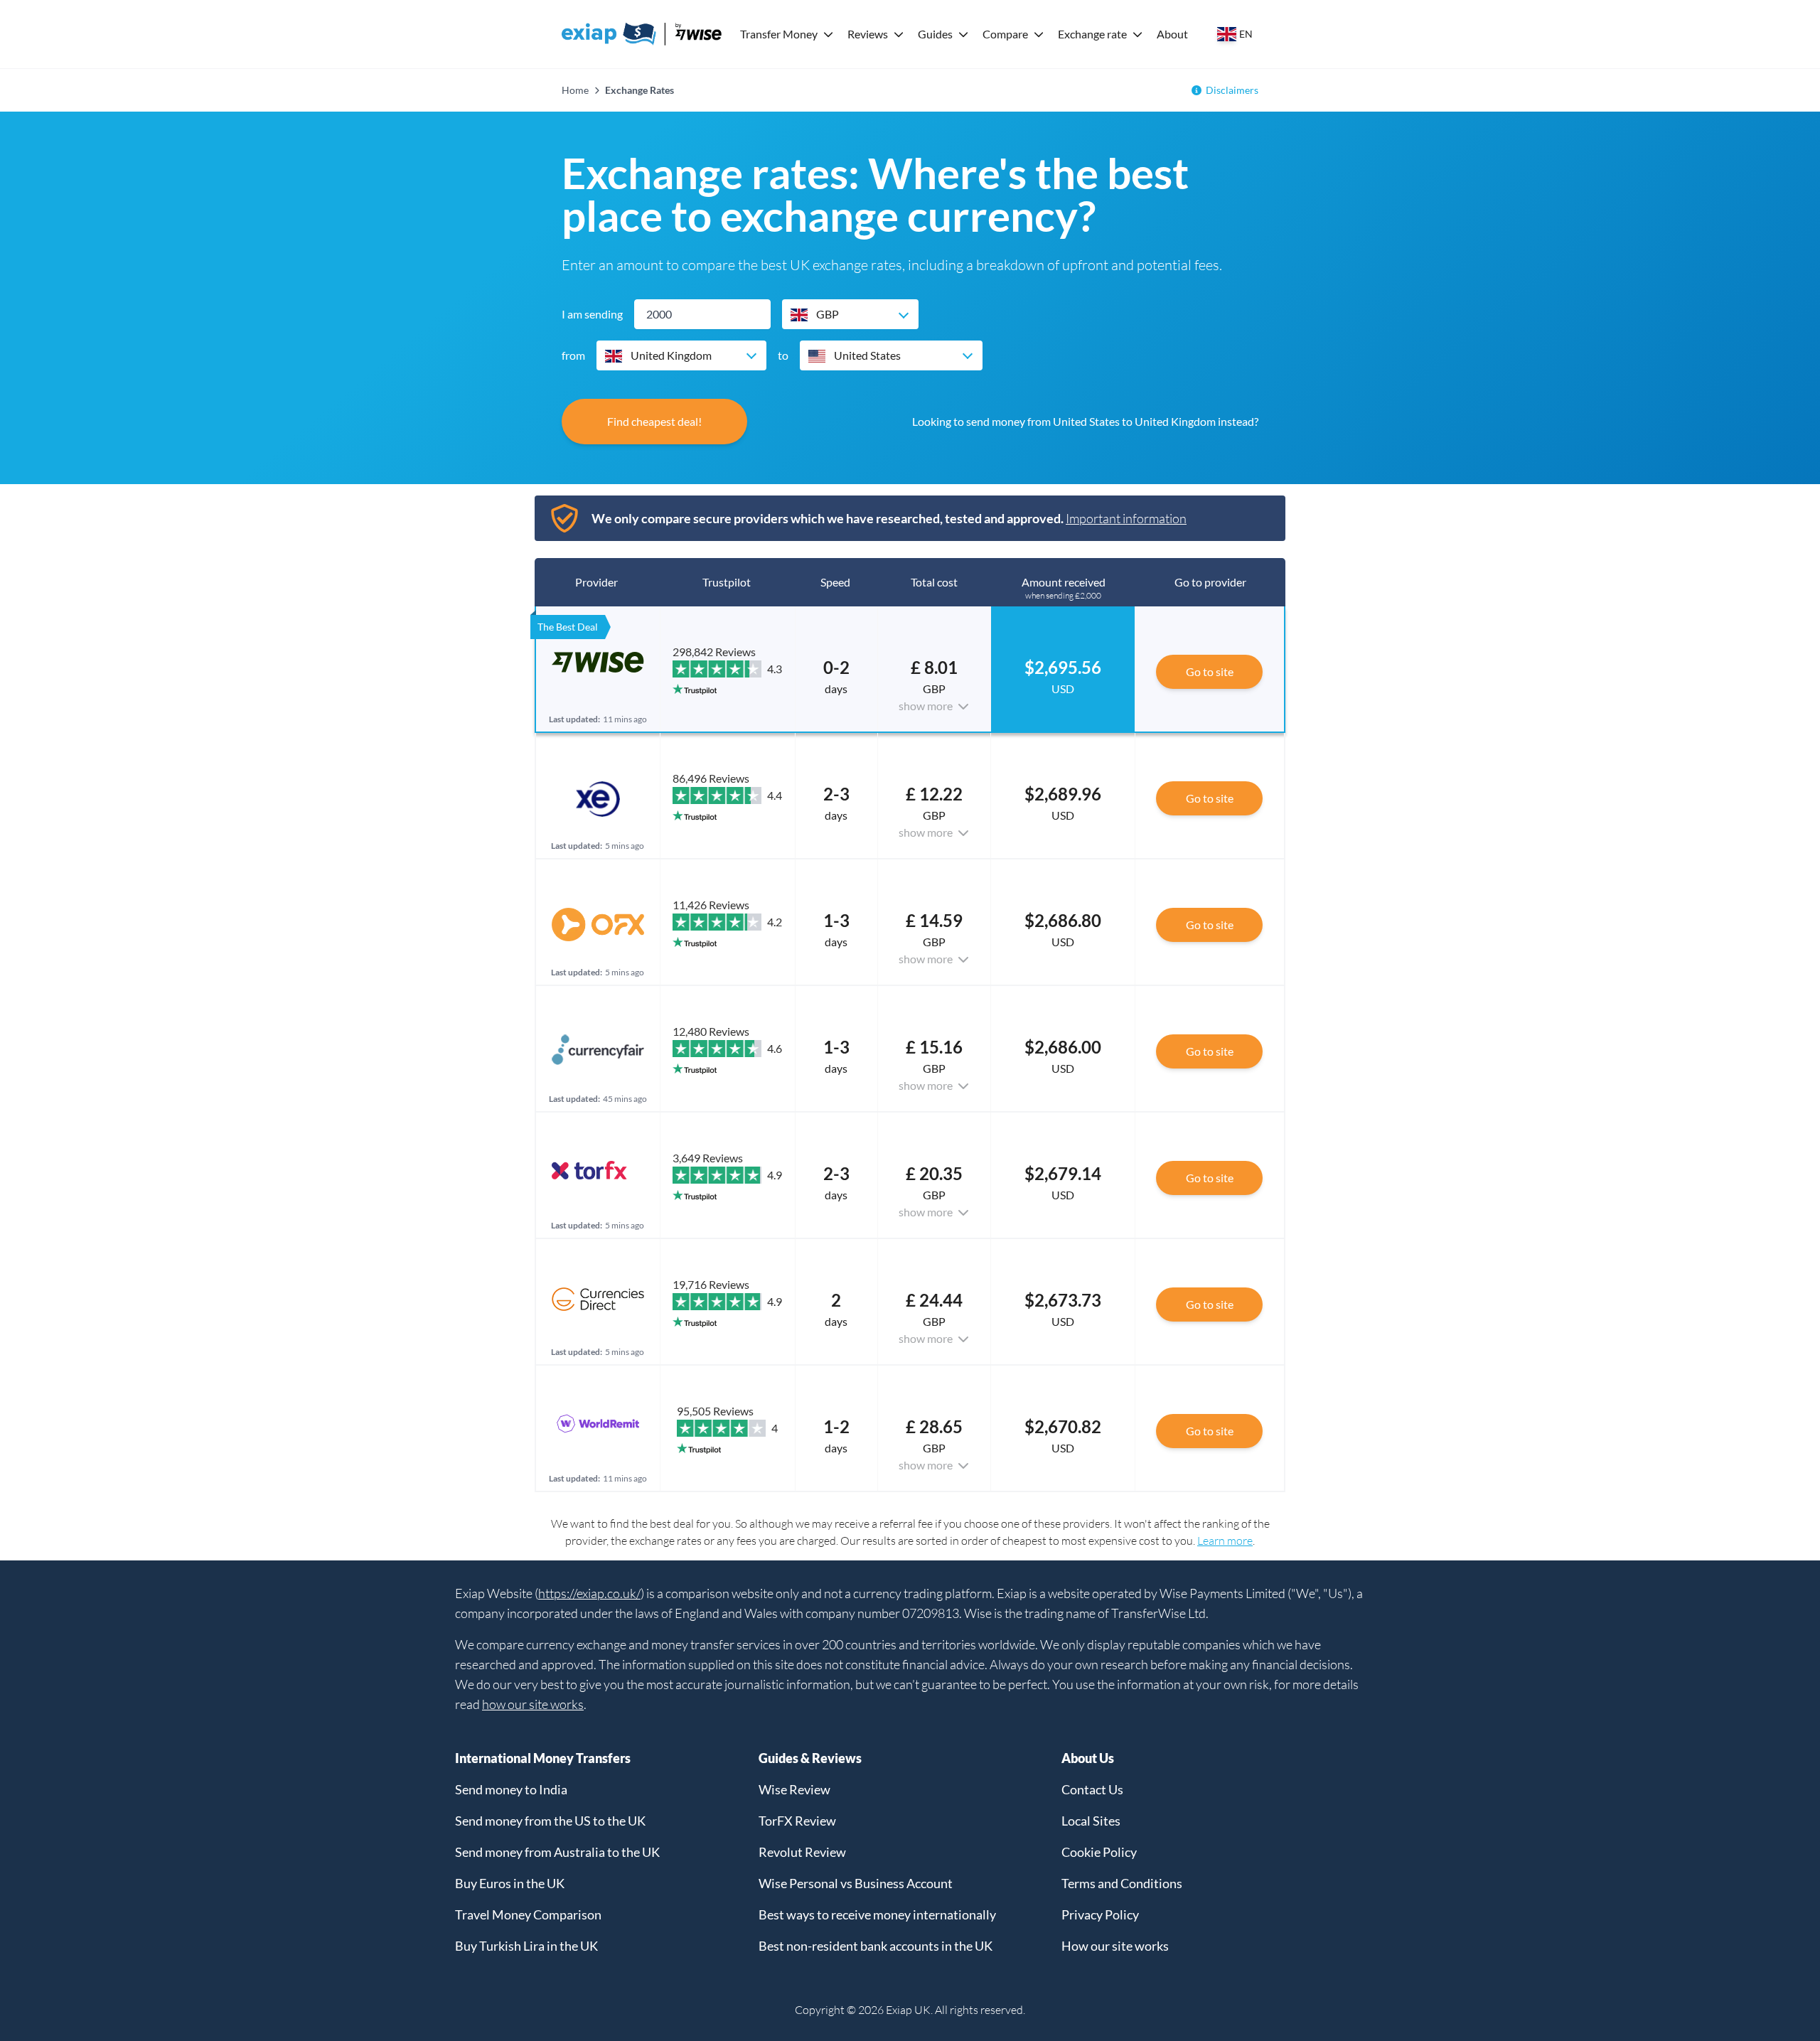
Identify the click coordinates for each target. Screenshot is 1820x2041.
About (1172, 34)
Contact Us (1092, 1789)
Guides (935, 34)
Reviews (868, 34)
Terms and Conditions (1122, 1883)
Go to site (1210, 671)
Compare (1005, 34)
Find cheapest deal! (654, 421)
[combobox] (850, 314)
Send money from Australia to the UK (557, 1852)
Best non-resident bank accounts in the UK (876, 1946)
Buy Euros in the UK (510, 1883)
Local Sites (1091, 1821)
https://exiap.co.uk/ (589, 1593)
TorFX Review (797, 1821)
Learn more (1225, 1541)
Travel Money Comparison (528, 1914)
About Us (1088, 1758)
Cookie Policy (1099, 1852)
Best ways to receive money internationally (877, 1914)
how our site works (533, 1704)
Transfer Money (779, 34)
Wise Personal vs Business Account (856, 1883)
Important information (1126, 518)
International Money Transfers (543, 1758)
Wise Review (794, 1789)
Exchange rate (1092, 34)
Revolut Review (802, 1852)
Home (575, 90)
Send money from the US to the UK (550, 1821)
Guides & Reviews (810, 1758)
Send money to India (511, 1789)
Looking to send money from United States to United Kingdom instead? (1085, 421)
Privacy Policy (1100, 1914)
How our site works (1115, 1946)
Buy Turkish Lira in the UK (526, 1946)
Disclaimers (1232, 90)
